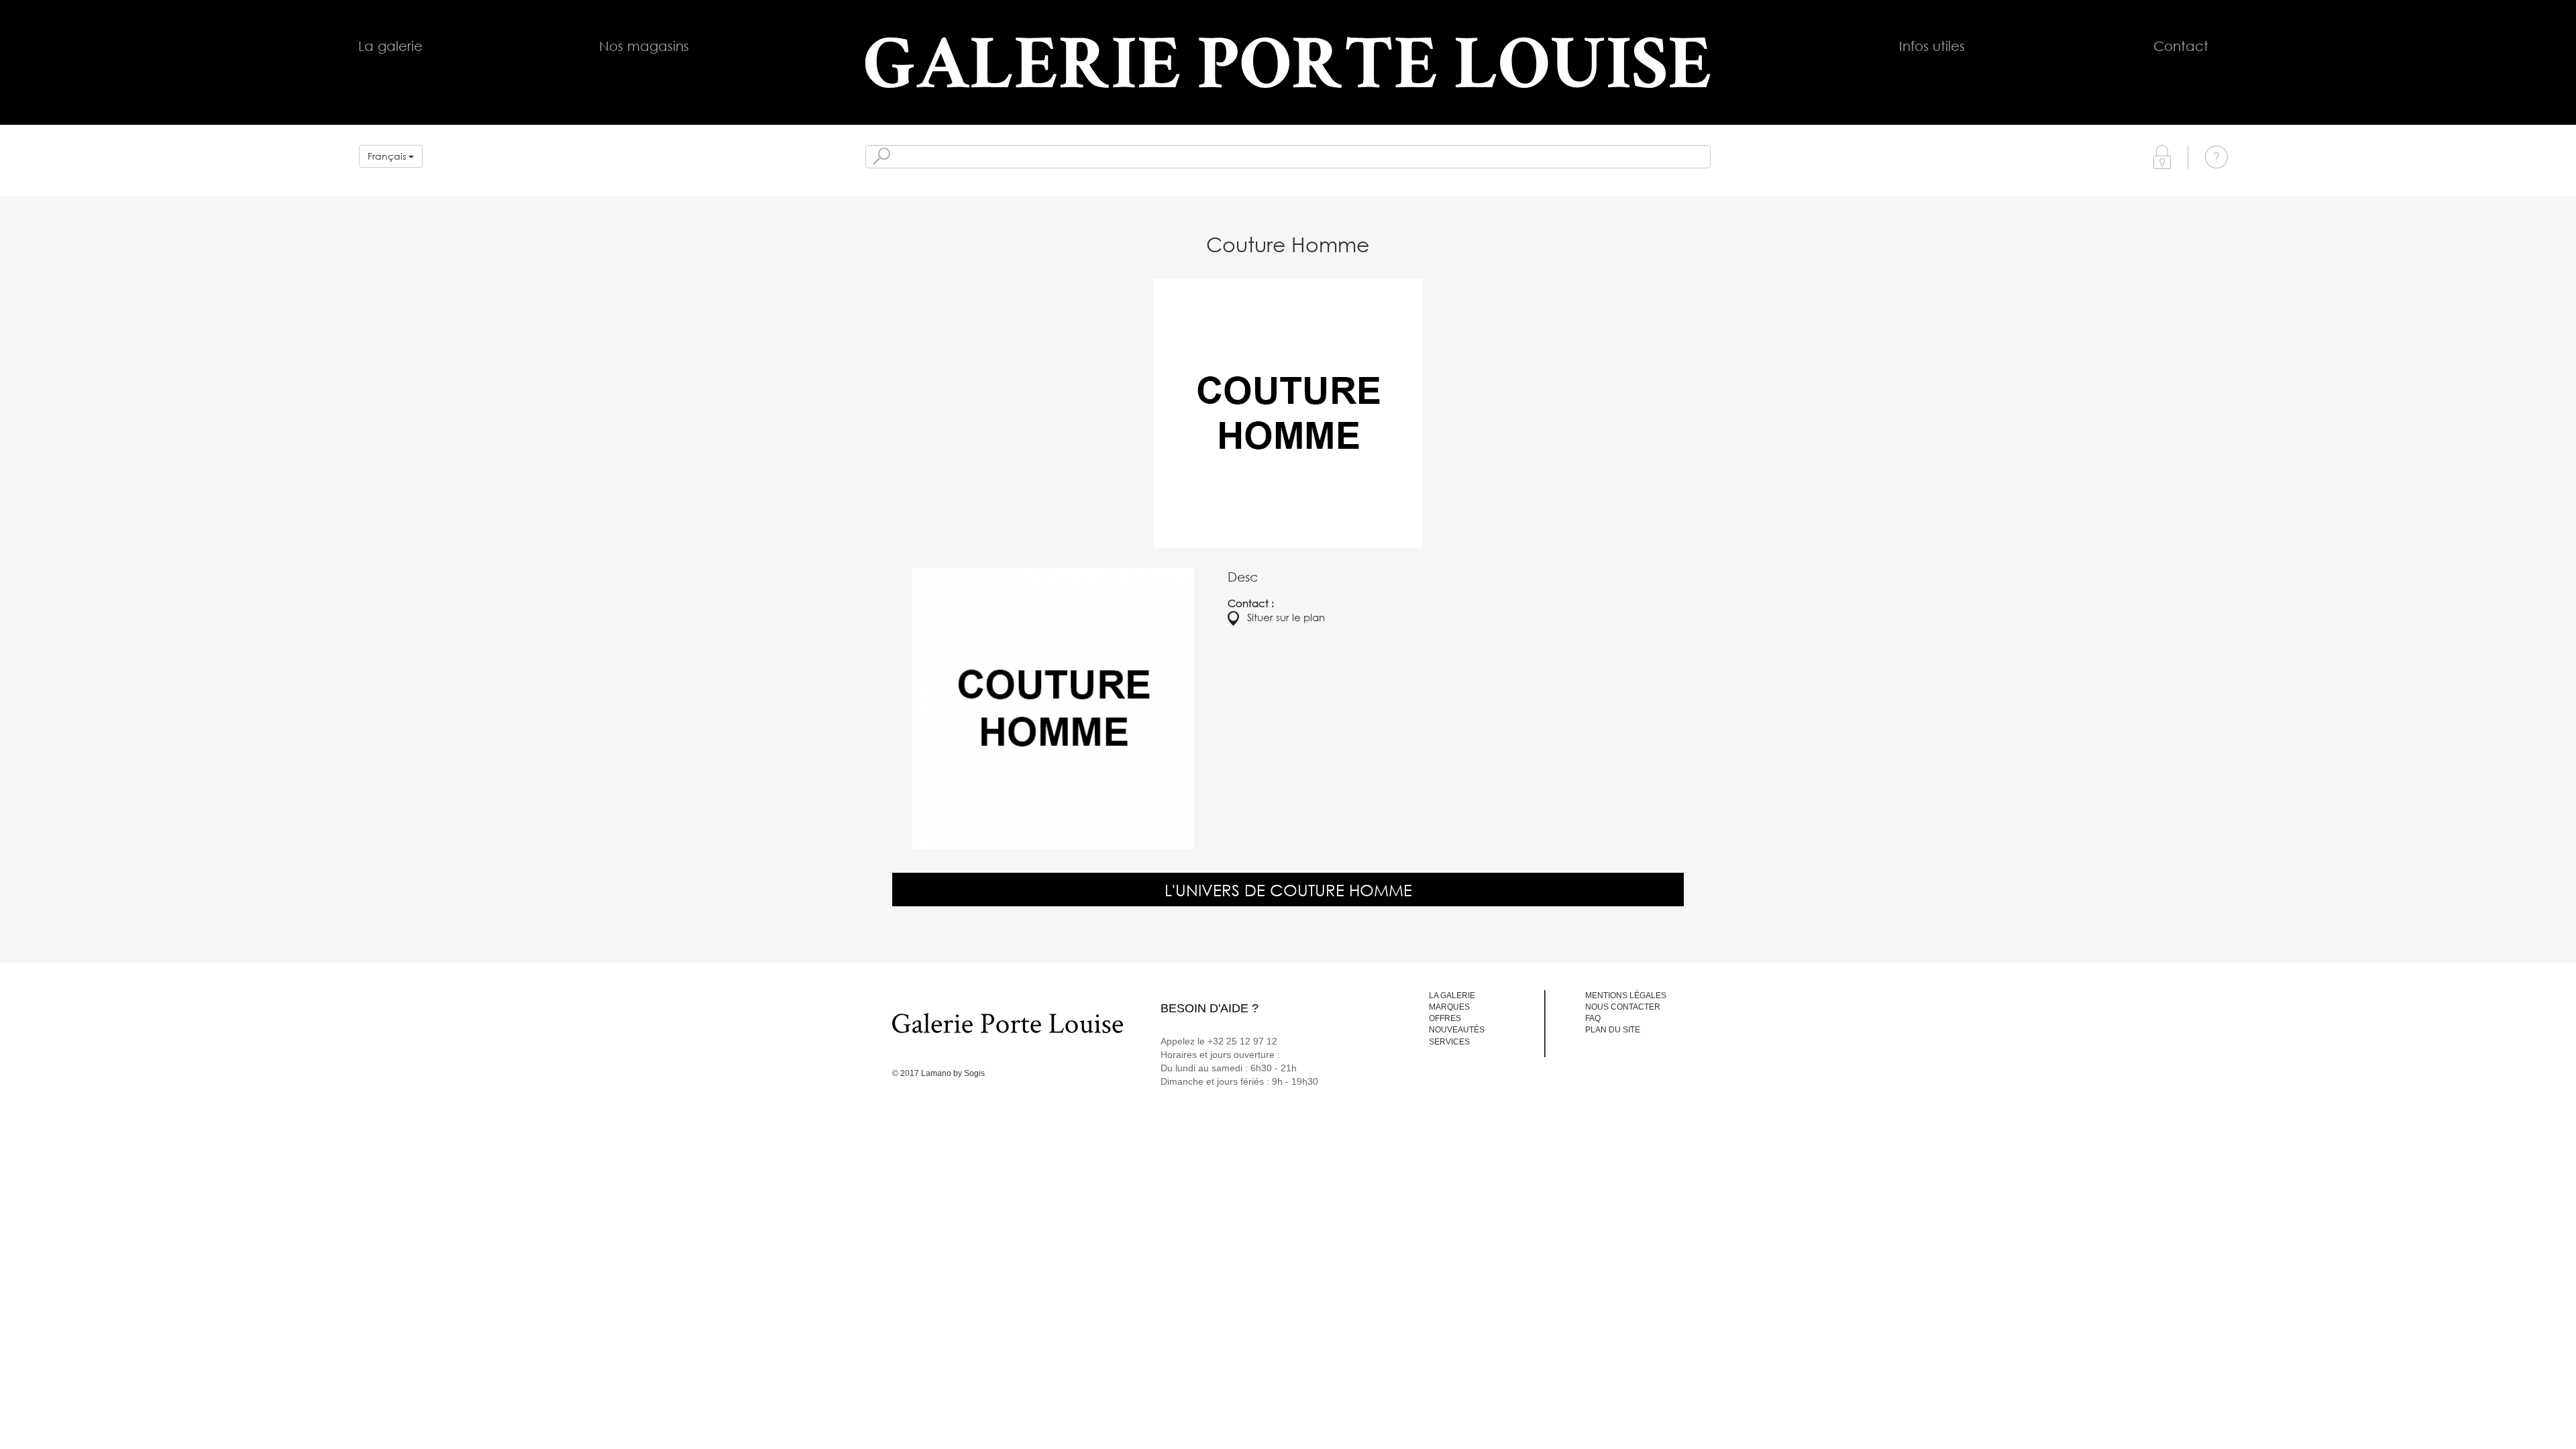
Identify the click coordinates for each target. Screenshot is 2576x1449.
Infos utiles (1932, 46)
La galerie (390, 46)
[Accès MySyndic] (2162, 156)
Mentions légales (1626, 996)
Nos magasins (644, 46)
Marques (1449, 1007)
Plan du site (1613, 1030)
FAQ (1593, 1018)
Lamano (936, 1073)
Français (388, 156)
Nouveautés (1457, 1030)
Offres (1445, 1018)
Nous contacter (1623, 1007)
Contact (2181, 46)
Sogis (974, 1073)
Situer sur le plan (1282, 617)
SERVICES (1449, 1042)
